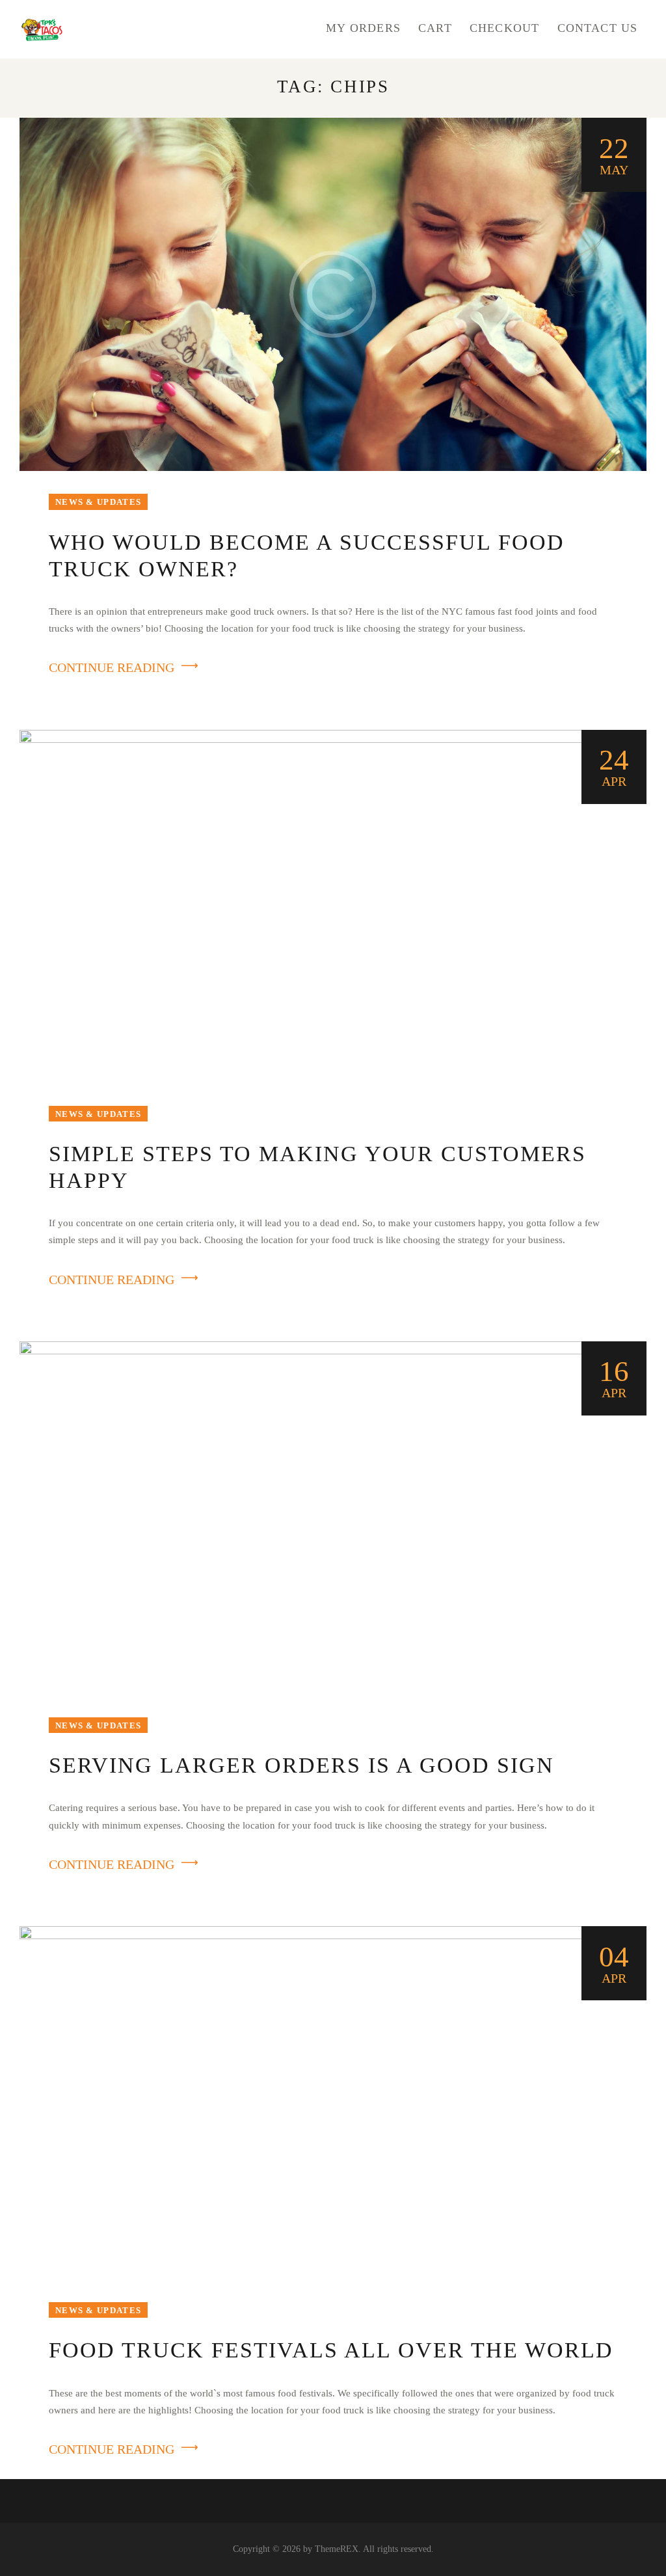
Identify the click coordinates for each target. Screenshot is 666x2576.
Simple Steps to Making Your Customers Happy (317, 1167)
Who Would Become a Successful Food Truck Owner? (307, 556)
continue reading (112, 667)
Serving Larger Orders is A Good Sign (301, 1765)
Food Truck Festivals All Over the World (331, 2350)
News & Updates (98, 502)
